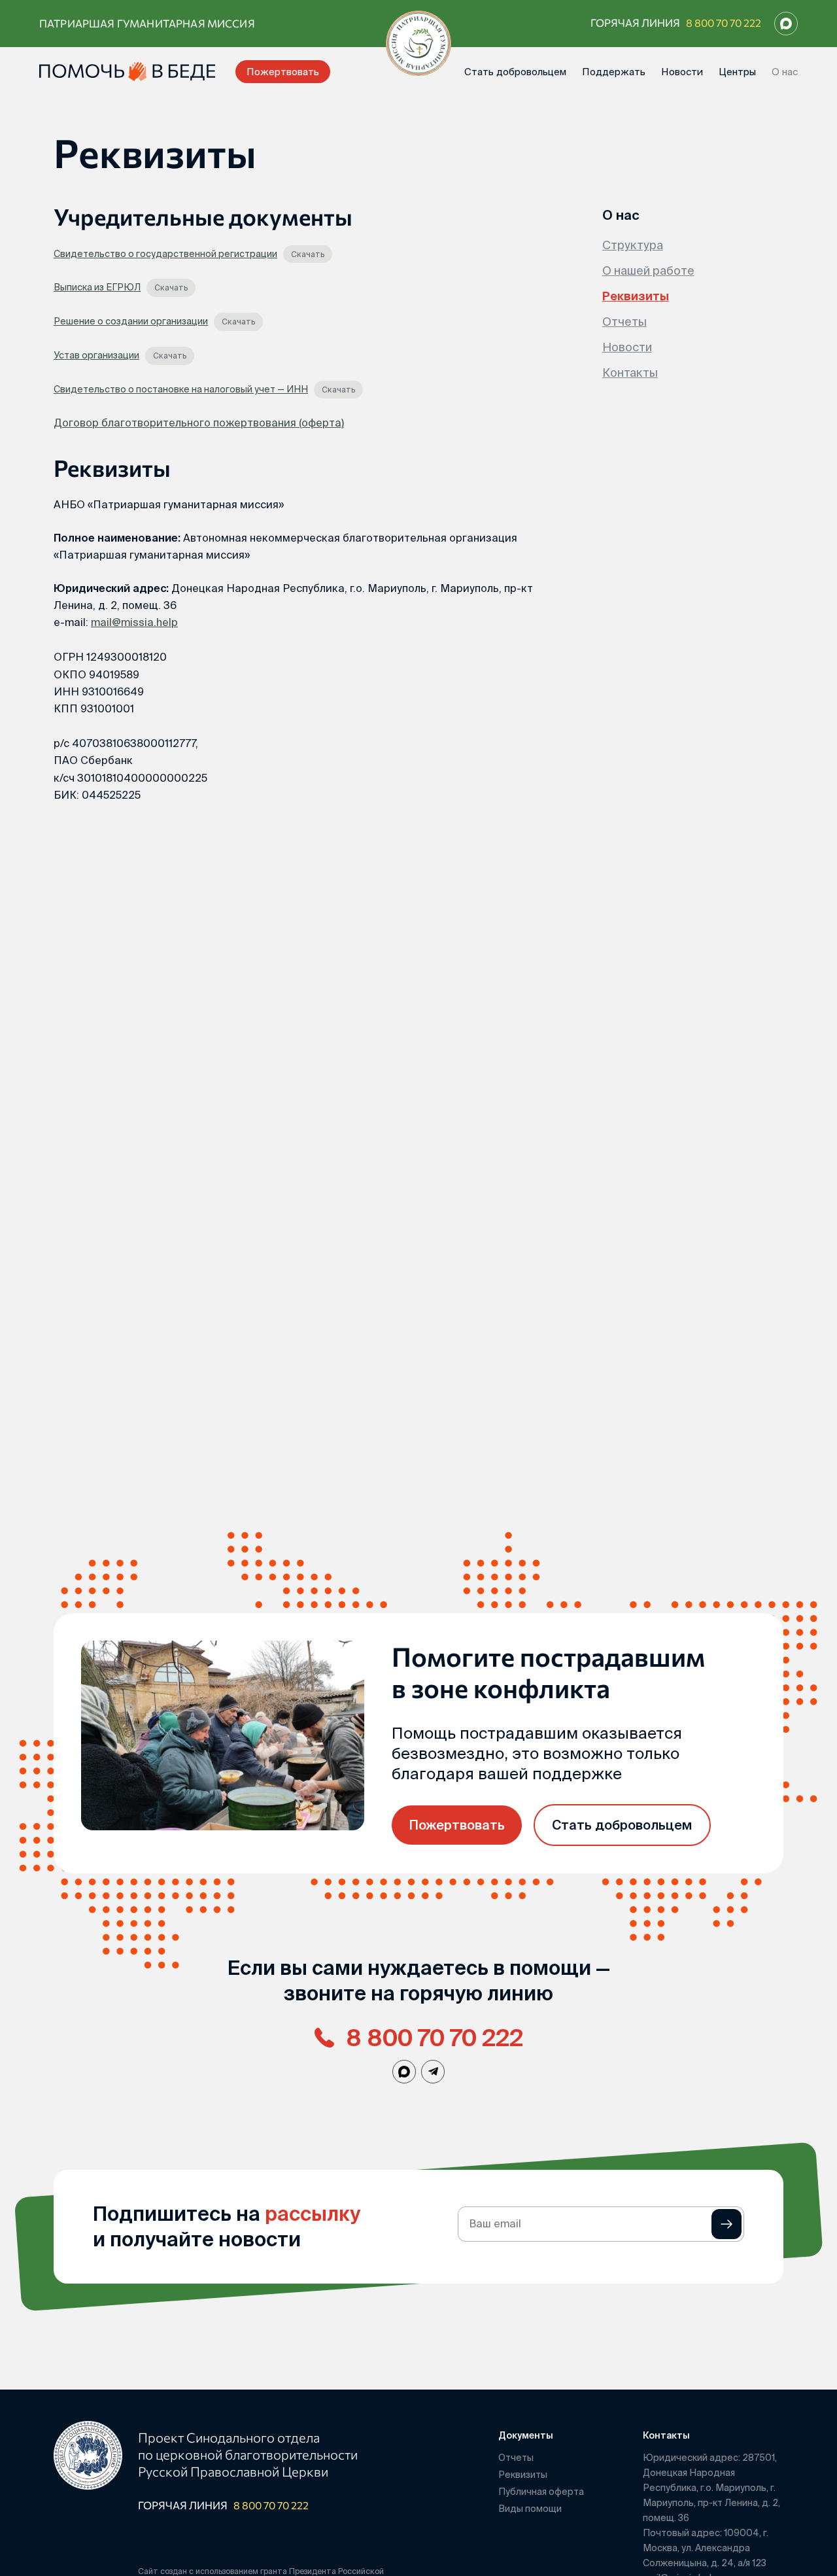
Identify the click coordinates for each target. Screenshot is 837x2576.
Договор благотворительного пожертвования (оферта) (199, 423)
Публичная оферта (541, 2492)
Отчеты (624, 322)
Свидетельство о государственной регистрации (165, 254)
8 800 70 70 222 (724, 23)
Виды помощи (530, 2509)
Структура (633, 245)
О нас (785, 72)
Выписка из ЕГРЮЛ (97, 287)
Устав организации (96, 355)
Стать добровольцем (515, 72)
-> (726, 2224)
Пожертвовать (283, 72)
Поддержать (614, 72)
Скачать (308, 254)
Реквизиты (636, 296)
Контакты (630, 373)
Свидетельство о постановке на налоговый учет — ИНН (181, 389)
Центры (737, 72)
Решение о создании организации (131, 321)
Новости (682, 72)
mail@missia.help (134, 622)
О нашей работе (648, 270)
